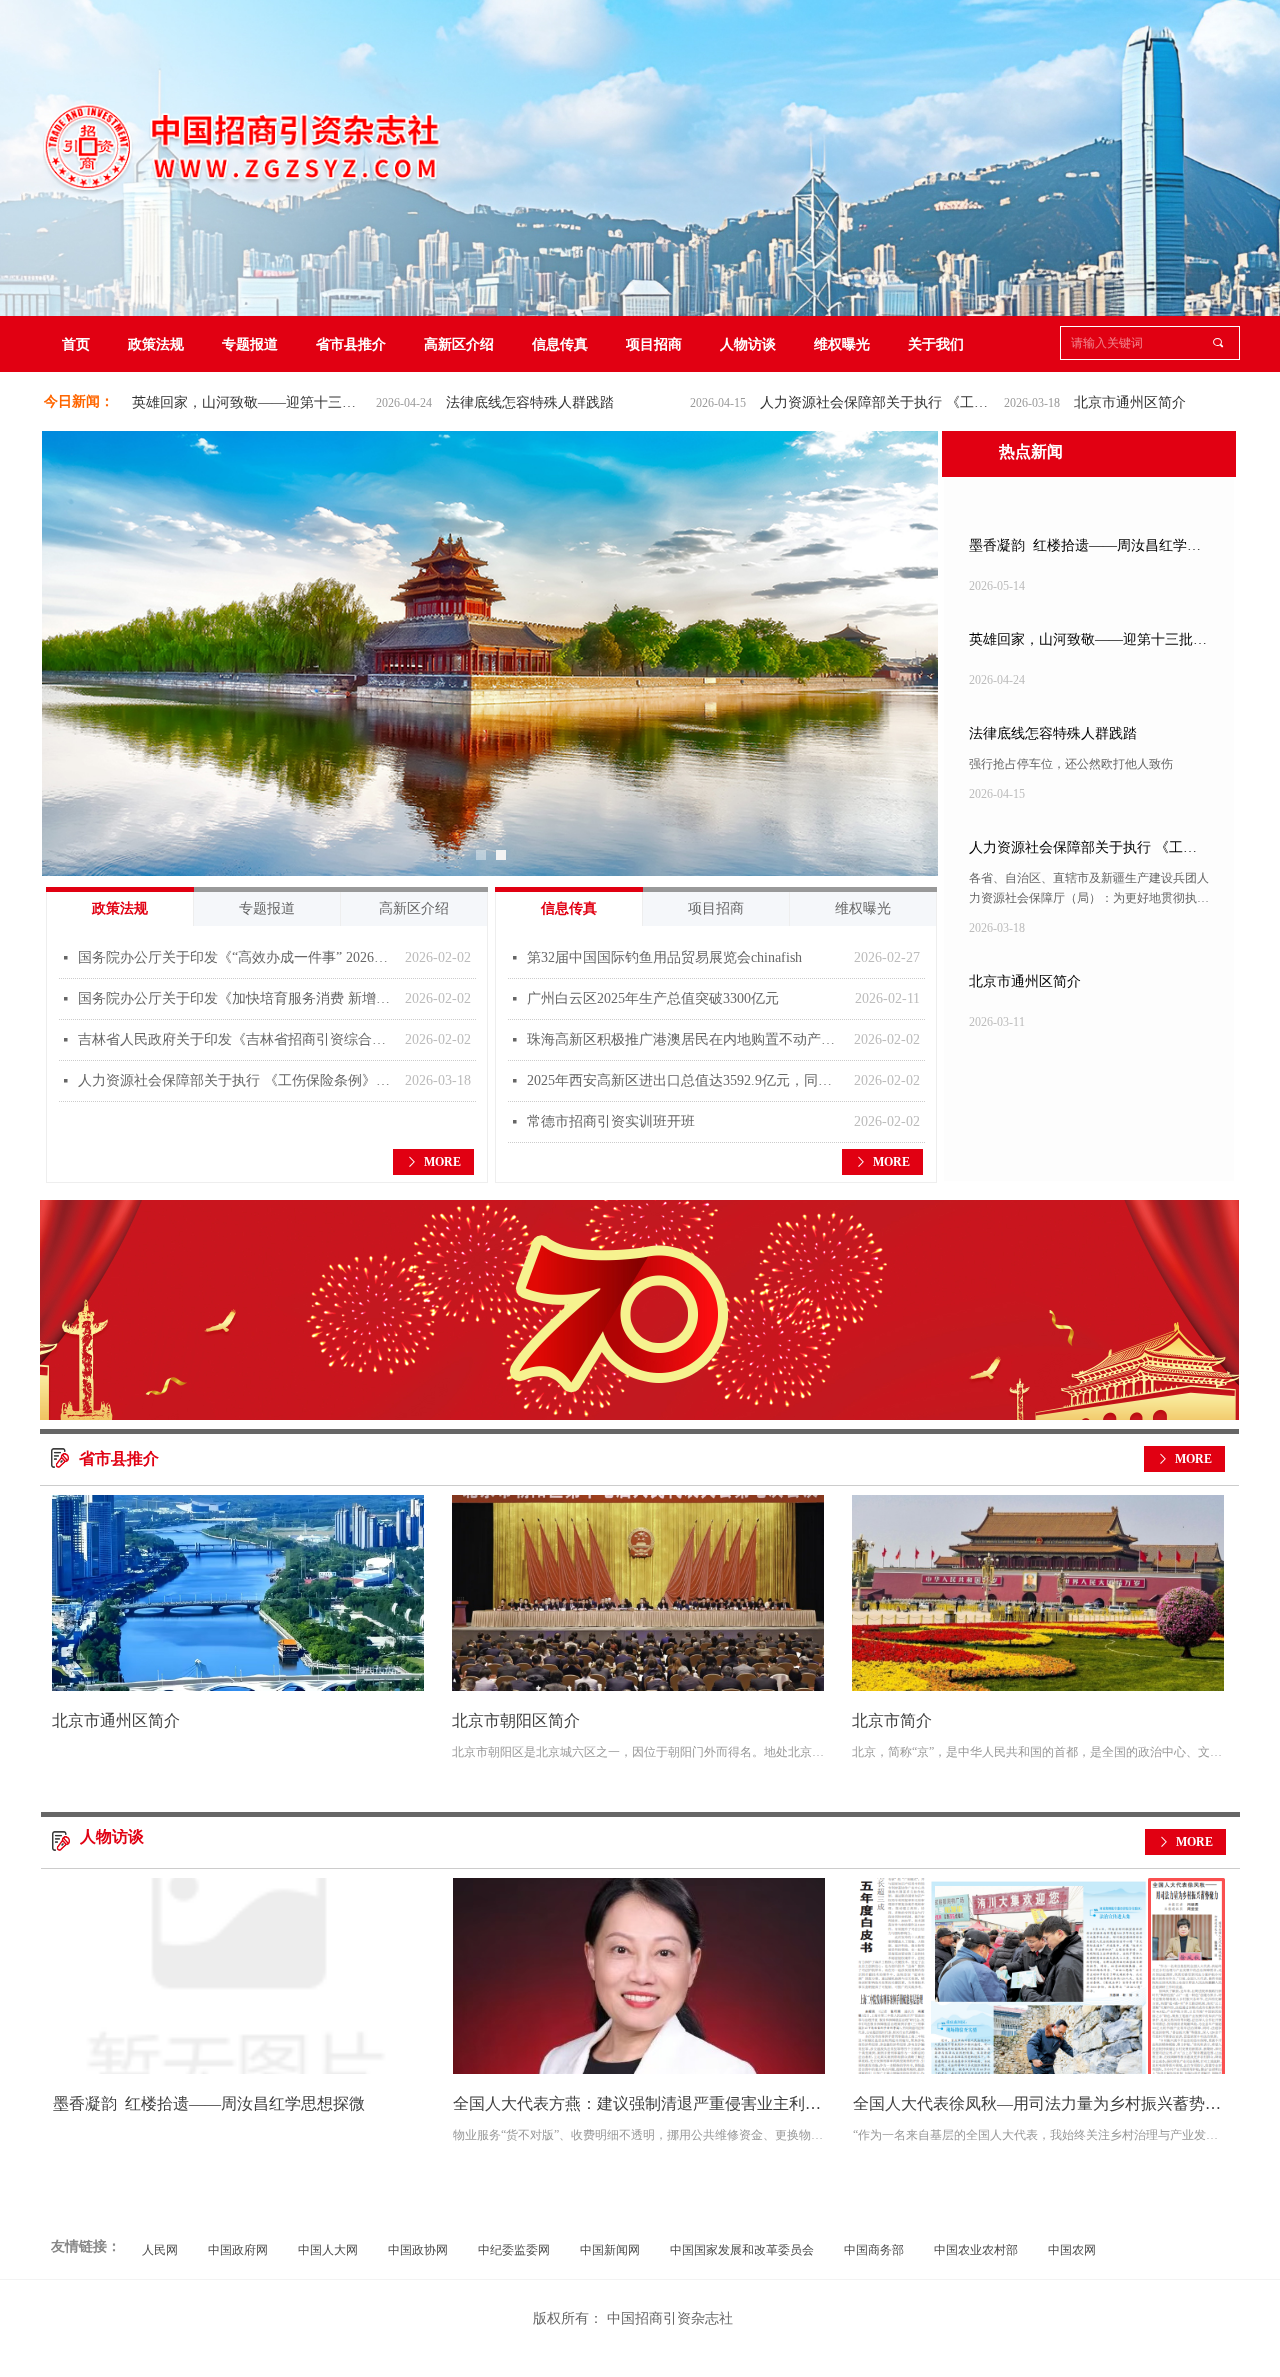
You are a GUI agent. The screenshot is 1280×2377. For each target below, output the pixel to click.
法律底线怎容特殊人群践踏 (454, 402)
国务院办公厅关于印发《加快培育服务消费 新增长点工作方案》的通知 (236, 998)
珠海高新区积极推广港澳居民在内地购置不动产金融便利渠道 (685, 1039)
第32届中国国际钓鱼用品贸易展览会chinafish (664, 957)
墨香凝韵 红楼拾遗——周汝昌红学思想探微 (1085, 549)
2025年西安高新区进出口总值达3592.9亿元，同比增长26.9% (685, 1080)
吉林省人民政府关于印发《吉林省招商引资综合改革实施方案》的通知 (236, 1039)
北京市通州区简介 (1054, 402)
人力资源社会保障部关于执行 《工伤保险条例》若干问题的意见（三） (802, 402)
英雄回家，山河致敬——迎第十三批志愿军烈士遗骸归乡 (174, 402)
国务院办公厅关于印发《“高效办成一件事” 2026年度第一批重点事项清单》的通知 (236, 957)
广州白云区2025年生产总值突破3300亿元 (653, 998)
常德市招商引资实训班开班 (611, 1121)
